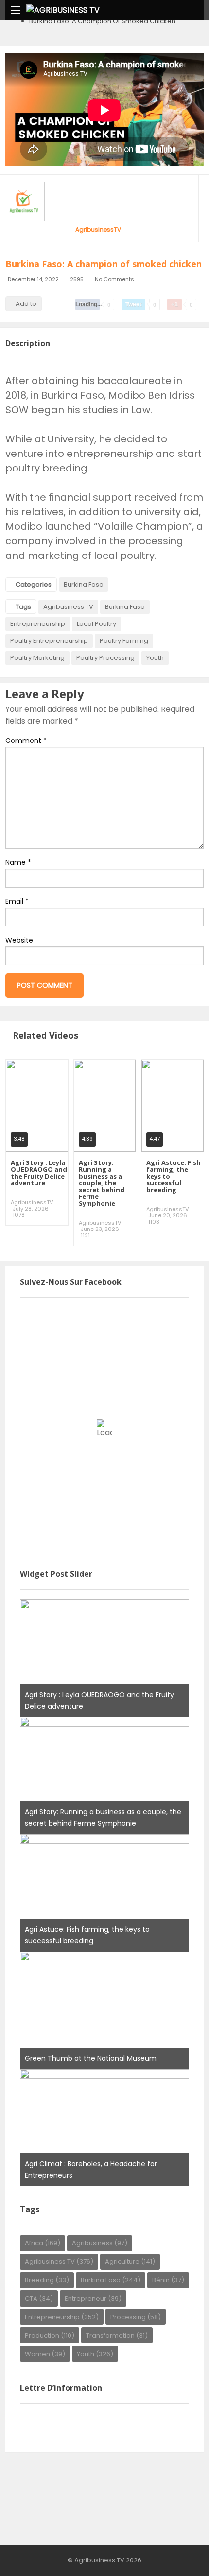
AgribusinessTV (98, 229)
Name (18, 862)
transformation (117, 2335)
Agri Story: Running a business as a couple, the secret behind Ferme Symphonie (102, 1183)
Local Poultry (96, 624)
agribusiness (100, 2243)
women (45, 2354)
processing (136, 2317)
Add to (26, 304)
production (50, 2335)
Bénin (168, 2280)
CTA (39, 2298)
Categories (34, 584)
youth (155, 658)
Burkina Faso (84, 584)
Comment (26, 741)
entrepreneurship (38, 624)
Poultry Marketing (37, 658)
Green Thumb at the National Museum (91, 2058)
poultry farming (124, 641)
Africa (43, 2243)
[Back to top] (177, 2554)
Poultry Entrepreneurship (49, 641)
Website (19, 940)
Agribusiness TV (68, 607)
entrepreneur (93, 2298)
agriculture (130, 2262)
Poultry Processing (105, 658)
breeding (47, 2280)
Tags (23, 607)
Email (17, 901)
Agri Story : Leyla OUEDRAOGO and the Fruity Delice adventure (39, 1173)
